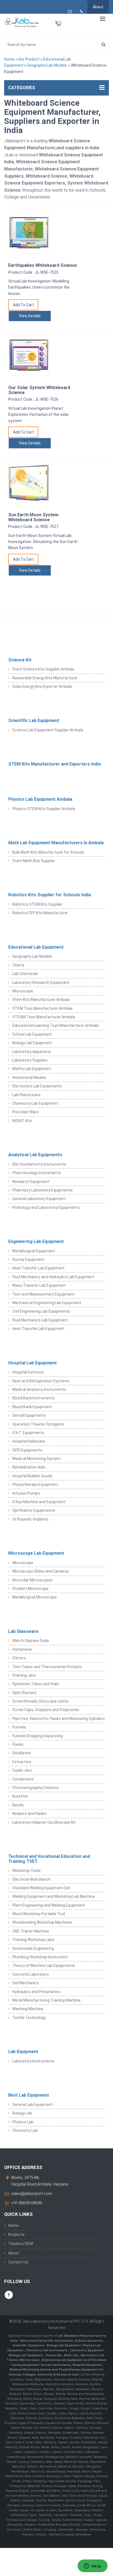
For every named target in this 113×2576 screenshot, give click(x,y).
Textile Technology (29, 2018)
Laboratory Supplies (30, 1060)
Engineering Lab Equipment (36, 1241)
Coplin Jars (22, 1770)
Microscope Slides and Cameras (41, 1571)
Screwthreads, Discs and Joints (40, 1701)
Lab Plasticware (26, 1095)
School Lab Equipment (32, 1034)
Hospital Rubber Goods (32, 1476)
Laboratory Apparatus (32, 1052)
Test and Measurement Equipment (43, 1294)
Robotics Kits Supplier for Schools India (50, 895)
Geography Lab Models (47, 65)
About (98, 7)
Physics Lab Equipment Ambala (40, 799)
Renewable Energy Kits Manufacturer (45, 678)
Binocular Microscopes (33, 1580)
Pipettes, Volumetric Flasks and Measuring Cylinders (59, 1719)
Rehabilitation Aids (29, 1467)
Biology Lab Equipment (32, 1043)
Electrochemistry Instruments (39, 1164)
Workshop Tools (26, 1871)
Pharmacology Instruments (37, 1173)
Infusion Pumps (26, 1493)
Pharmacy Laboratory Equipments (43, 1190)
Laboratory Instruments (33, 2061)
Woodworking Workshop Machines (42, 1922)
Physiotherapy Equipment (35, 1484)
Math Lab (71, 2355)
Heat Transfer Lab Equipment (38, 1268)
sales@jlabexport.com (32, 2194)
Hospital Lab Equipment (33, 1363)
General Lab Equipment (33, 2105)
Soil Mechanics (26, 1983)
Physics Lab (23, 2122)
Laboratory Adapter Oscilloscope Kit (44, 1822)
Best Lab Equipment (29, 2095)
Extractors (22, 1762)
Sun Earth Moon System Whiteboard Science (33, 517)
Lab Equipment (23, 2052)
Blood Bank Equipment (32, 1407)
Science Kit (20, 660)
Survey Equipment (28, 1260)
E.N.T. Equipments (28, 1433)
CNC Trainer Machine (31, 1931)
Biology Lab (22, 2113)
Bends (18, 1805)
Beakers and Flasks (29, 1814)
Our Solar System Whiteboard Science (39, 390)
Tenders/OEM (21, 2244)
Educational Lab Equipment (36, 947)
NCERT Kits (22, 1121)
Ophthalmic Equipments (34, 1510)
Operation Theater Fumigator (38, 1424)
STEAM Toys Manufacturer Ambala (44, 1017)
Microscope (23, 991)
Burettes (20, 1796)
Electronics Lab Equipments (37, 1086)
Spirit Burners (24, 1693)
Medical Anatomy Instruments (39, 1389)
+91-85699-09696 (26, 2203)
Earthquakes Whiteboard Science (43, 265)
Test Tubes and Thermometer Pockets (47, 1667)
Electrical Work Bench (31, 1879)
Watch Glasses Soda (31, 1641)
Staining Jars (24, 1675)
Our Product (29, 59)
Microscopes (30, 2360)
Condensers (23, 1779)
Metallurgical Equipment (34, 1251)
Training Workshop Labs (33, 1940)
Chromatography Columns (36, 1788)
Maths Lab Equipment (32, 1069)
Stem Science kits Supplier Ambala (43, 669)
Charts (18, 965)
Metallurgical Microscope (35, 1597)
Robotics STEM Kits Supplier (37, 904)
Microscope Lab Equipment (36, 1553)
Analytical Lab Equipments (35, 1155)
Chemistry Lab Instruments (47, 2350)
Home (9, 59)
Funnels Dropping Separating (38, 1736)
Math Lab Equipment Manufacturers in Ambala (56, 843)
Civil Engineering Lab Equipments (41, 1311)
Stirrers (19, 1658)
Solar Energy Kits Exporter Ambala (42, 686)
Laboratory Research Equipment (41, 982)
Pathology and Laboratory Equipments (46, 1207)
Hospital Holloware (29, 1441)
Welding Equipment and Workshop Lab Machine (54, 1896)
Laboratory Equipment (87, 2350)
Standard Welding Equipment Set (41, 1888)
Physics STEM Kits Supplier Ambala (44, 809)
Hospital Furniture (28, 1372)
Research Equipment (31, 1182)
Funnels (19, 1727)
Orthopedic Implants (30, 1519)
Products (16, 2235)
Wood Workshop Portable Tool (39, 1914)
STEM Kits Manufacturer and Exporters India (54, 764)
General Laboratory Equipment (39, 1199)
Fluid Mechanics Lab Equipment (40, 1320)
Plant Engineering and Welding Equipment (49, 1905)
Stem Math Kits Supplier (34, 861)
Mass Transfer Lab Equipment (39, 1285)
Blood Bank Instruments (34, 1398)
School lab (54, 2355)
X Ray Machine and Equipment (39, 1502)
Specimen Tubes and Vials (36, 1684)
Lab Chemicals (25, 974)
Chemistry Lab (25, 2130)
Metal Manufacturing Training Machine (46, 2000)
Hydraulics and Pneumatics (36, 1992)
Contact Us (18, 2262)
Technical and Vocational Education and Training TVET (49, 1859)
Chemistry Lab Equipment (35, 1103)
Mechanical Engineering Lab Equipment (47, 1303)
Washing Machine (28, 2009)
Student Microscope (30, 1589)
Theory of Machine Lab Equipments (44, 1966)
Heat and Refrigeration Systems (41, 1381)
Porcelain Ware (26, 1112)
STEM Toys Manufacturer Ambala (42, 1008)
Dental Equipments (29, 1415)
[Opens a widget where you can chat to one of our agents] (92, 2566)
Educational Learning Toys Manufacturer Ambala (55, 1025)
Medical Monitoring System (36, 1459)
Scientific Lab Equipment (34, 720)
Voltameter (22, 1649)
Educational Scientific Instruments (47, 2341)
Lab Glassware (23, 1631)
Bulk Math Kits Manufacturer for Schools (48, 852)
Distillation (22, 1753)
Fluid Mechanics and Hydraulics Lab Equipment (53, 1277)
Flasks (18, 1744)
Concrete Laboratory (31, 1974)
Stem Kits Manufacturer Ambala (41, 1000)
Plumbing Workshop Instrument (40, 1957)
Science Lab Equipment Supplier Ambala (48, 730)
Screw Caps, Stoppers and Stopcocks (46, 1710)
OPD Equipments (27, 1450)
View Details (30, 316)
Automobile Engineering (33, 1948)
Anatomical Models (29, 1077)
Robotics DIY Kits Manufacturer (40, 913)
